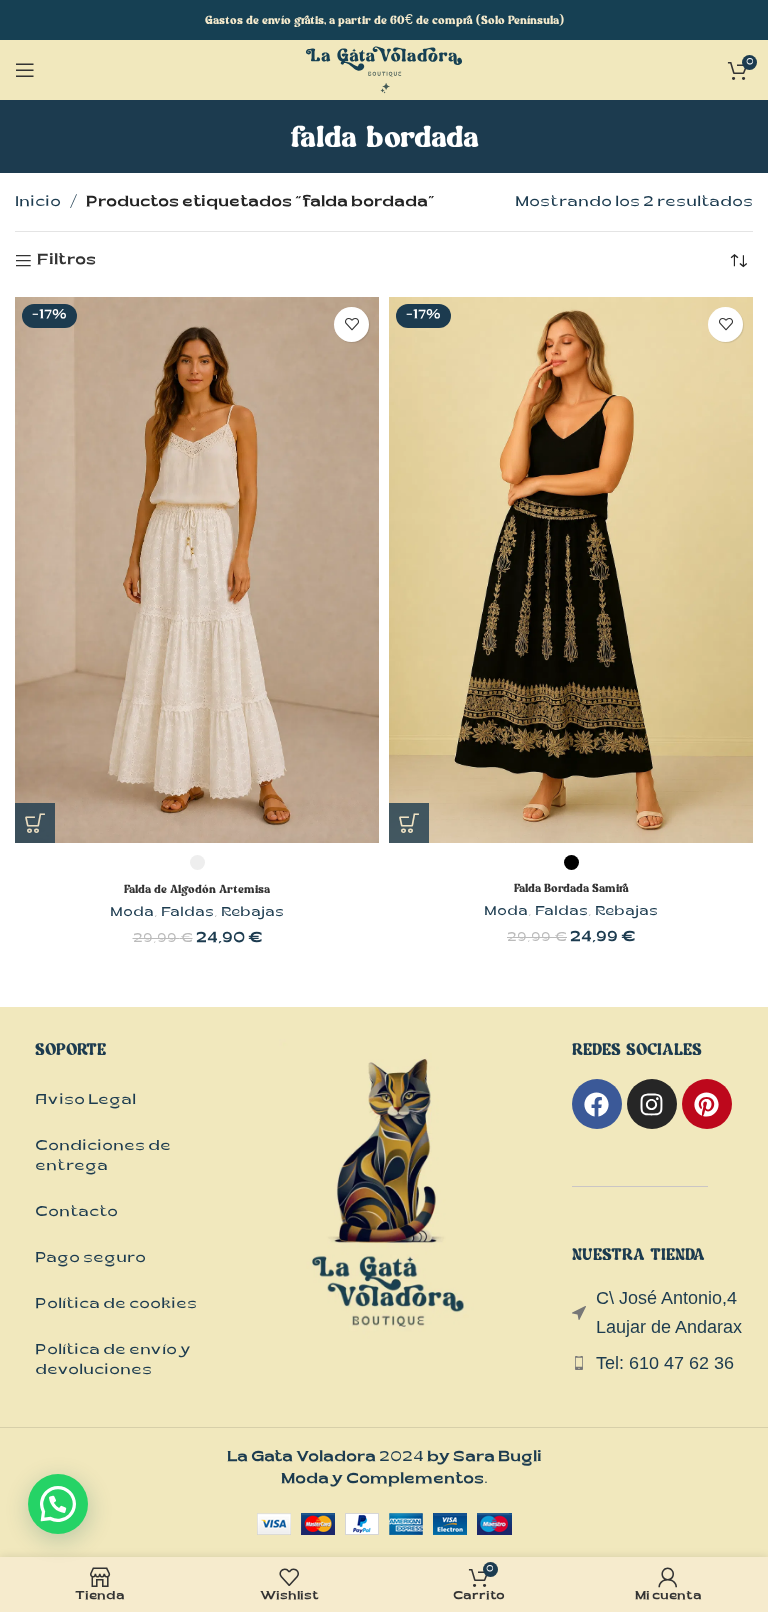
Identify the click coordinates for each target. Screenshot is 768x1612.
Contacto (76, 1213)
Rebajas (252, 914)
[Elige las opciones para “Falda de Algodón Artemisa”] (35, 823)
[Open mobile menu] (25, 70)
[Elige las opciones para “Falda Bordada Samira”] (409, 823)
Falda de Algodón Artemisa (197, 889)
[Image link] (389, 1213)
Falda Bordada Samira (571, 888)
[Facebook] (597, 1104)
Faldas (187, 914)
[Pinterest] (707, 1104)
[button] (58, 1504)
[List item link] (662, 1363)
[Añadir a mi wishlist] (351, 324)
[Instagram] (652, 1104)
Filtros (66, 261)
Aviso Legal (85, 1101)
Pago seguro (90, 1259)
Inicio (38, 203)
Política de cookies (116, 1305)
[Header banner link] (384, 20)
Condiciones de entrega (103, 1157)
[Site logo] (384, 71)
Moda (132, 914)
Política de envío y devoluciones (113, 1361)
